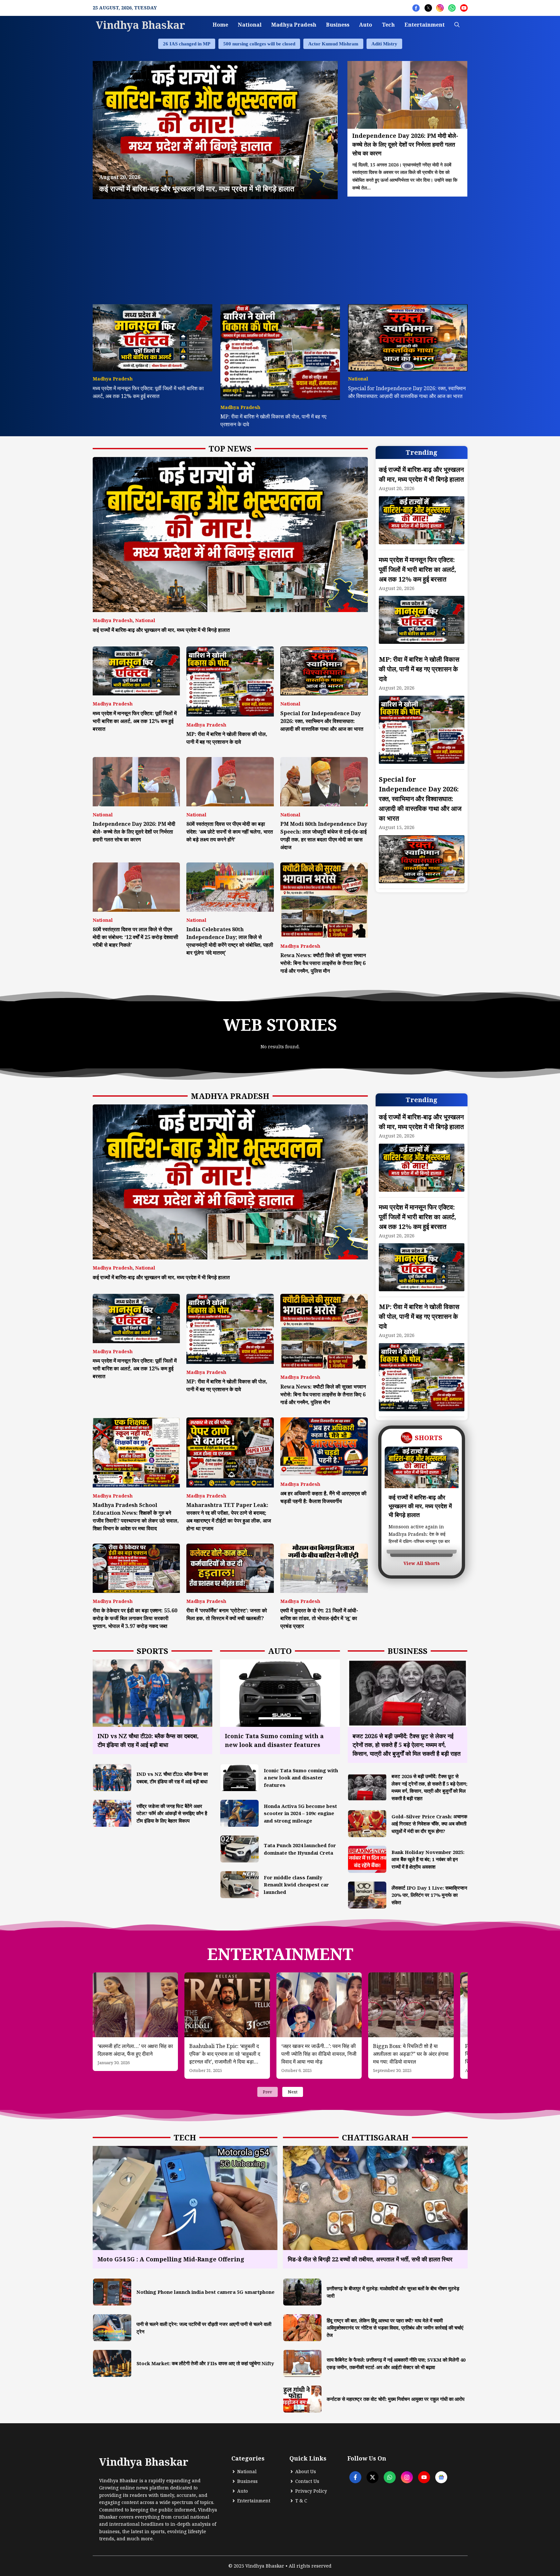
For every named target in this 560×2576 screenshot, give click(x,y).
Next (293, 2092)
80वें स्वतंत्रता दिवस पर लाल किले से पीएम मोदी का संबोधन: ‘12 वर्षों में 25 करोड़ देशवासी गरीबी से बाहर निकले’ (135, 937)
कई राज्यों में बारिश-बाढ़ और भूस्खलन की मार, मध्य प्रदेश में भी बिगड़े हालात (161, 630)
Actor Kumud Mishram (333, 44)
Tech (388, 25)
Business (338, 25)
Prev (268, 2092)
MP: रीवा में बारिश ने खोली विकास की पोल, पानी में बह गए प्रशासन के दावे (419, 669)
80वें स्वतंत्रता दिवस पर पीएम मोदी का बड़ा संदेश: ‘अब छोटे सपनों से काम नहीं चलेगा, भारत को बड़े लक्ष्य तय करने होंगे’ (230, 832)
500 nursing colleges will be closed (259, 44)
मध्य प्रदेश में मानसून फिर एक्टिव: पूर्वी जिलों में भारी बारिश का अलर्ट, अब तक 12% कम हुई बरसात (135, 721)
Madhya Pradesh (294, 25)
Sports (152, 1651)
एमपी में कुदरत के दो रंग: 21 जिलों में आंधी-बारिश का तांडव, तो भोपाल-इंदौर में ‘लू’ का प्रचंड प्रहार (319, 1618)
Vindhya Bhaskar (140, 25)
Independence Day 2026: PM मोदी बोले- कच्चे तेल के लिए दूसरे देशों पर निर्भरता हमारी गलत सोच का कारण (134, 832)
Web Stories (280, 1025)
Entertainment (425, 25)
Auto (366, 25)
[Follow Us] (416, 8)
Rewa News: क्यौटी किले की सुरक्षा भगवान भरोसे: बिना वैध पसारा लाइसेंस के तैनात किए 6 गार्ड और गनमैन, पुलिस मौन (323, 963)
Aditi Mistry (384, 44)
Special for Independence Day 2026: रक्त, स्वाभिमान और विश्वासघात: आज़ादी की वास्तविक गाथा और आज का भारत (322, 721)
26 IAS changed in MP (187, 44)
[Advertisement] (280, 248)
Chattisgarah (375, 2137)
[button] (457, 25)
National (250, 25)
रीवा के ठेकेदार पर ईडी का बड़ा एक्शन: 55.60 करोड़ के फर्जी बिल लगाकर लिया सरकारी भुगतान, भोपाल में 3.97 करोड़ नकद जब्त (135, 1618)
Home (220, 25)
